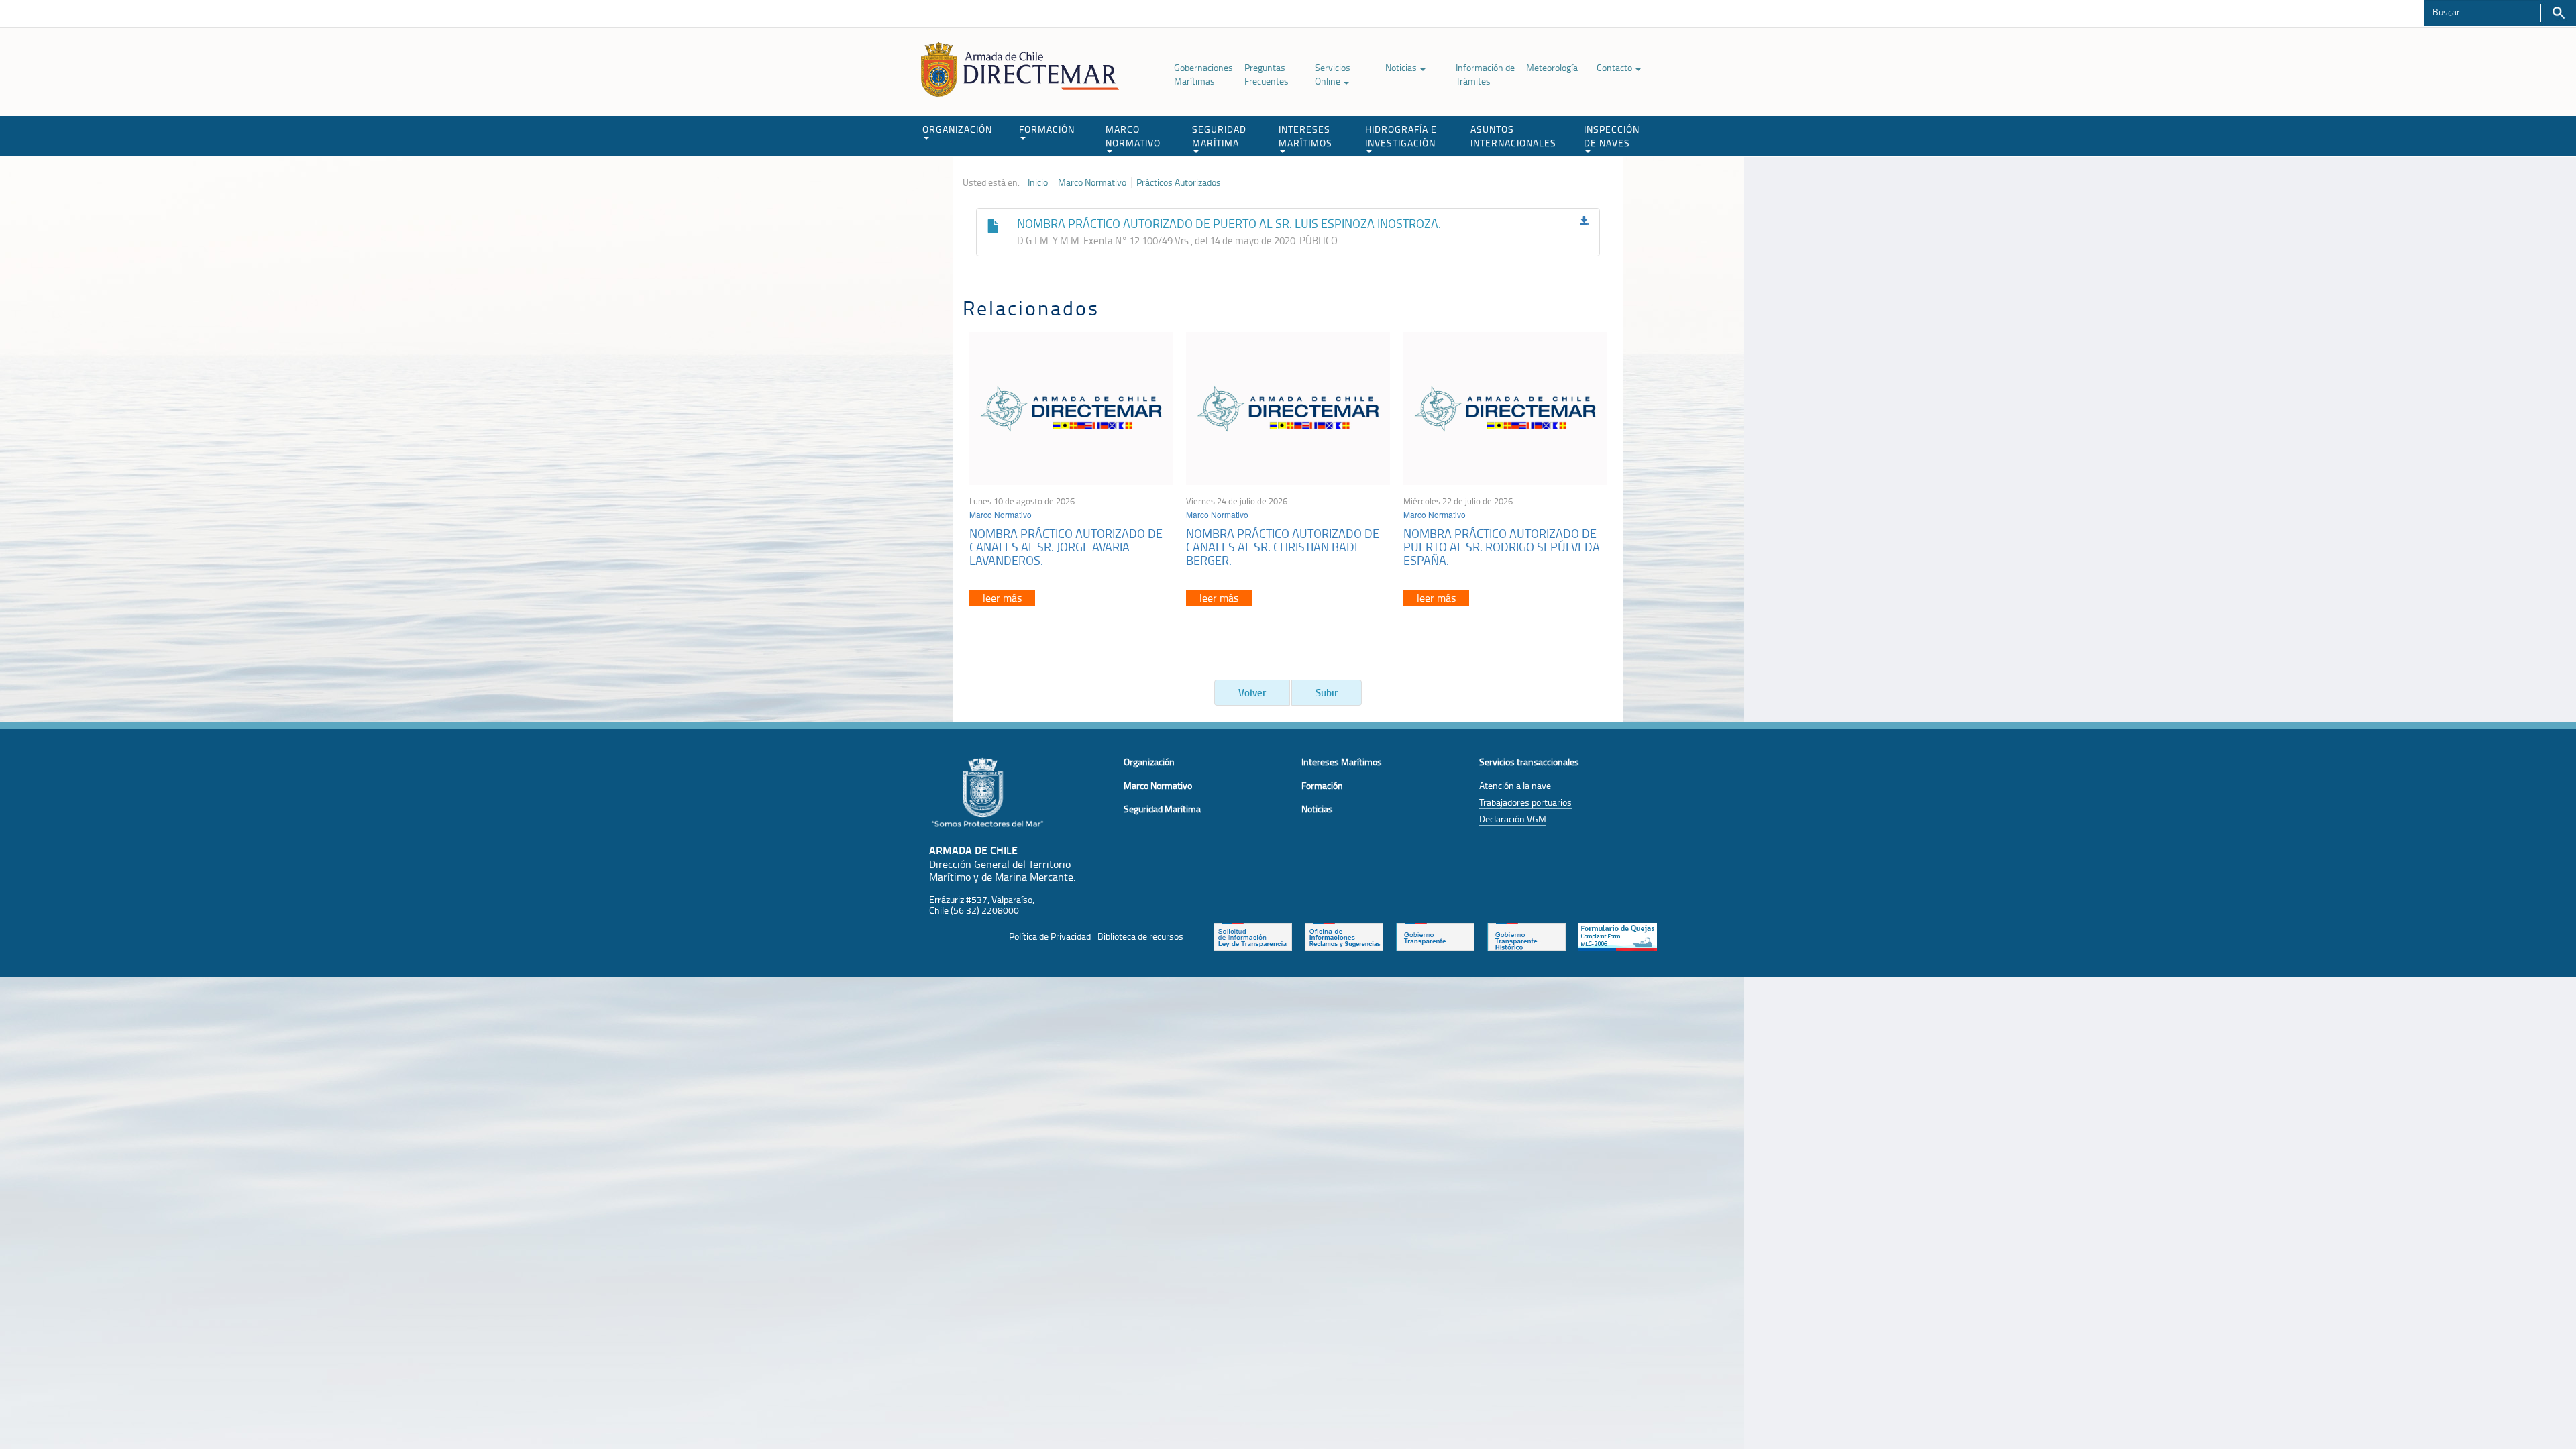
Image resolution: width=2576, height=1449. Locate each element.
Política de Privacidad (1050, 936)
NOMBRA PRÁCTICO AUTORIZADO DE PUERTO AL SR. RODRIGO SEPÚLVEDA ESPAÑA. (1502, 547)
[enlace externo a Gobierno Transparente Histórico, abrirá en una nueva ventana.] (1526, 935)
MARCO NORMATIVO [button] (1133, 136)
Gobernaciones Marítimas (1203, 74)
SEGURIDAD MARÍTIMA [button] (1219, 136)
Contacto (1615, 67)
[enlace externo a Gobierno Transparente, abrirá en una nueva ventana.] (1435, 935)
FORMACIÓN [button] (1047, 129)
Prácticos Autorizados (1179, 182)
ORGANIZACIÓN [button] (957, 129)
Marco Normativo (1092, 182)
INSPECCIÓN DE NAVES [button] (1612, 136)
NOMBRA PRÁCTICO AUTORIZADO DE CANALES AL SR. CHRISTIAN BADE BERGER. (1283, 547)
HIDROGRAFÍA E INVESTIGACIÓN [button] (1401, 136)
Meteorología (1552, 67)
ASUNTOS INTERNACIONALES (1513, 136)
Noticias (1402, 67)
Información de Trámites (1485, 74)
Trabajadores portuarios (1525, 802)
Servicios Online (1333, 74)
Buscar (2558, 13)
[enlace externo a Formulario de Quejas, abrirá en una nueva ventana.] (1618, 935)
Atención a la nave (1515, 785)
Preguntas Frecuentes (1267, 74)
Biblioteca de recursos (1140, 936)
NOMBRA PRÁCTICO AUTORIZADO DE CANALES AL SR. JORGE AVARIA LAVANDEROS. (1066, 547)
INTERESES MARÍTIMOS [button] (1305, 136)
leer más (1002, 598)
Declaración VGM (1513, 819)
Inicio (1038, 182)
